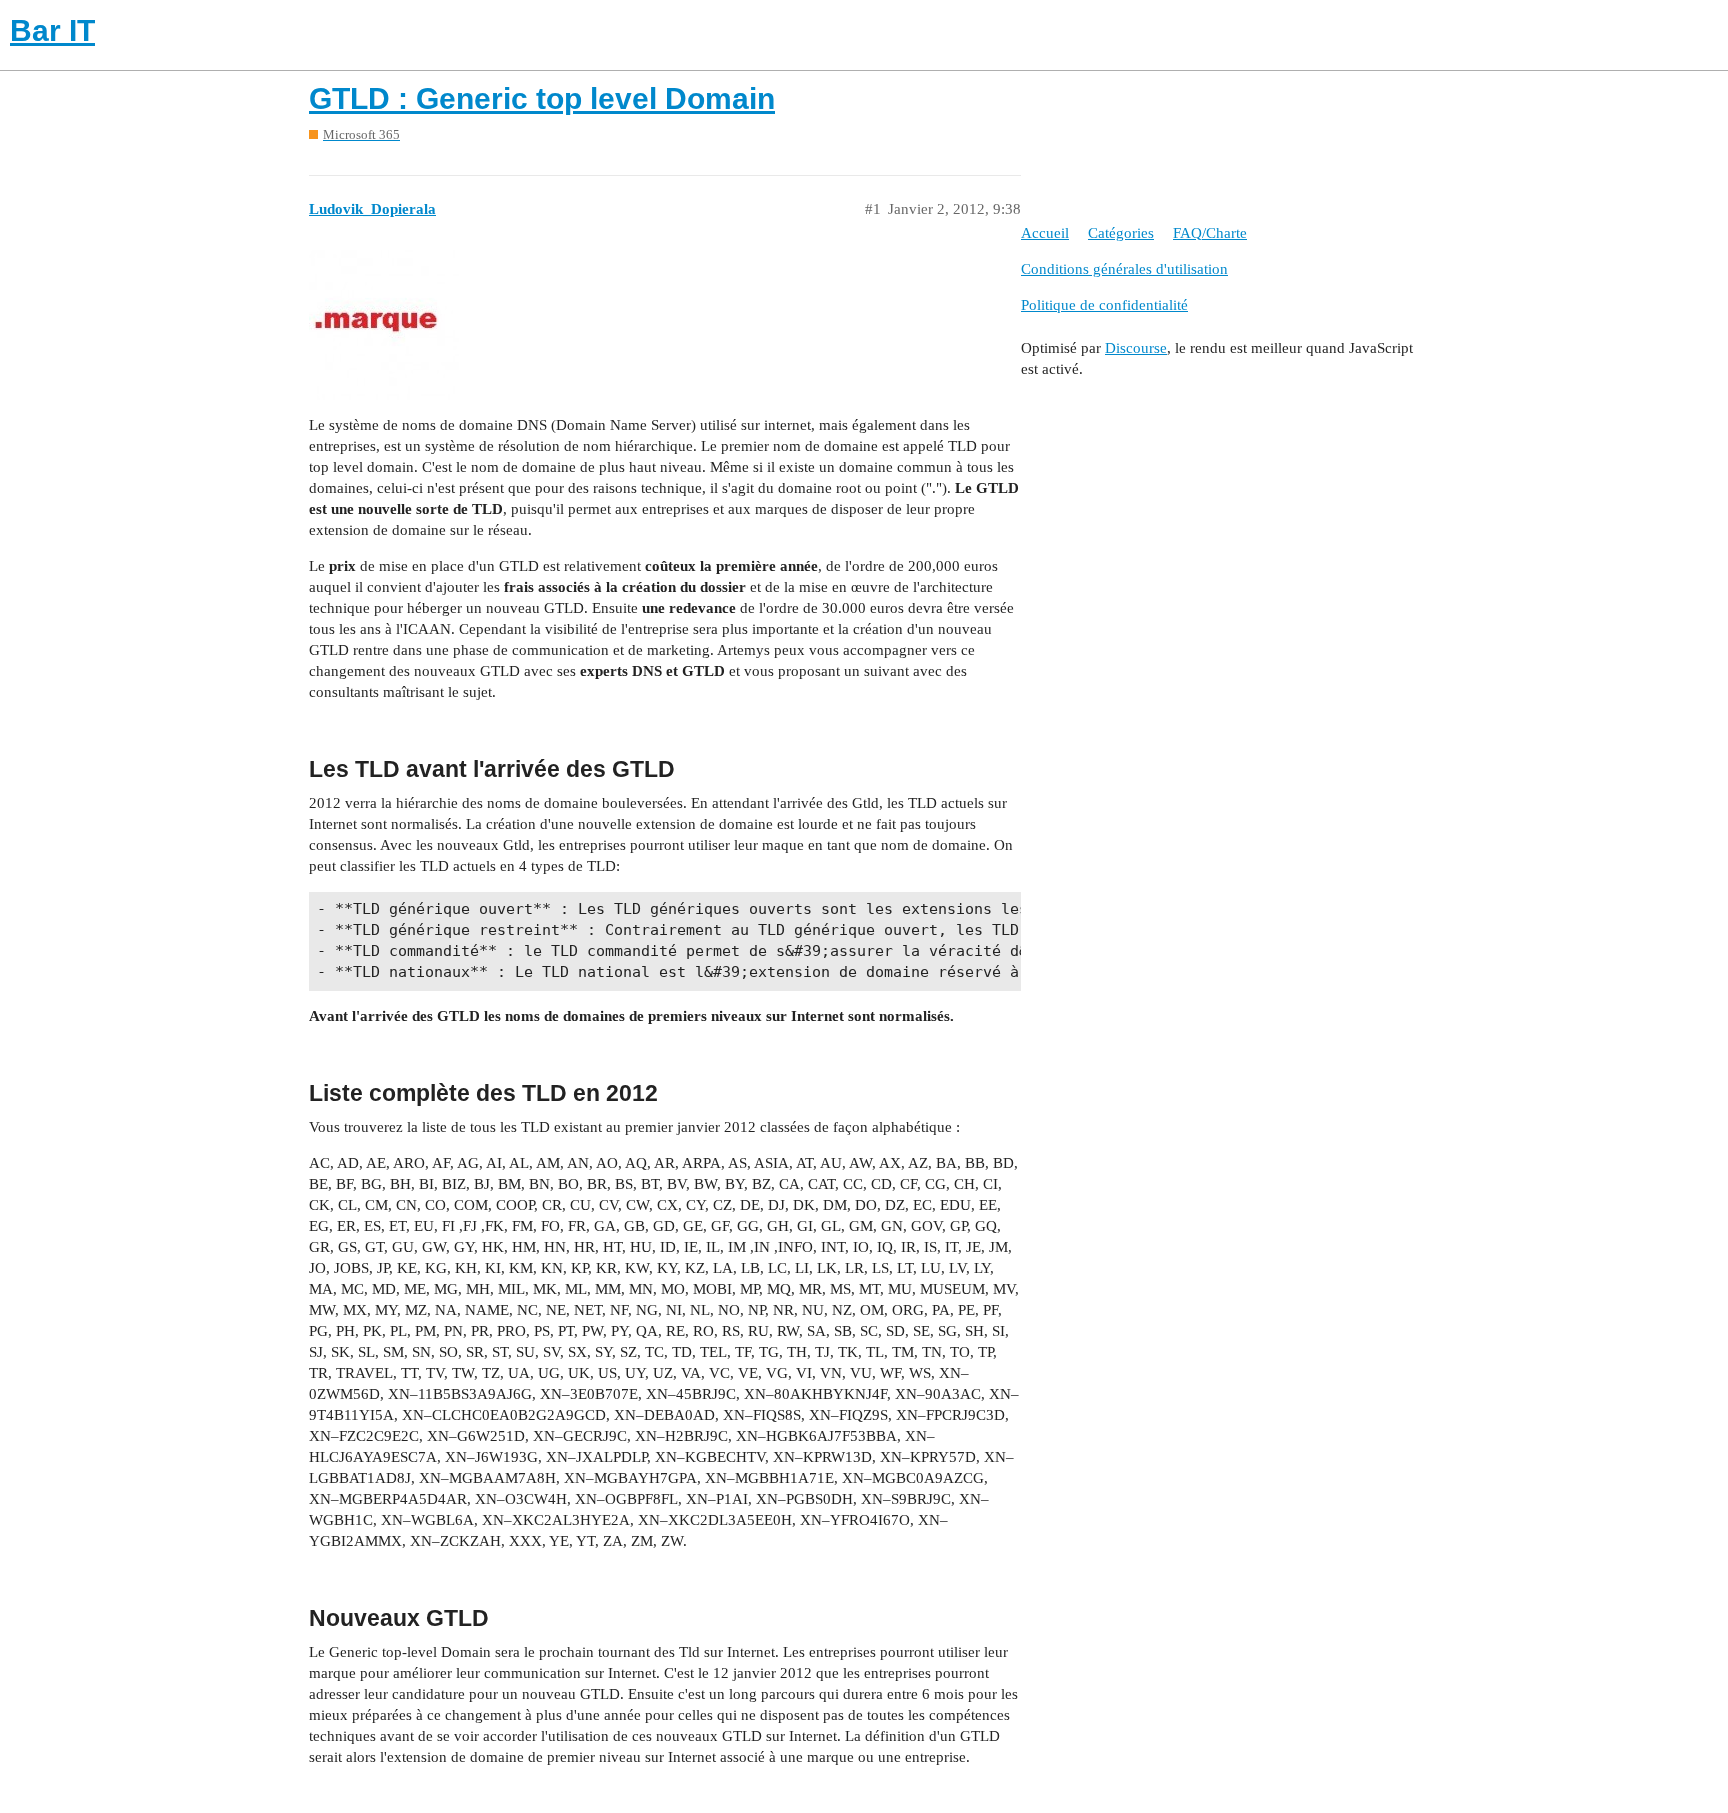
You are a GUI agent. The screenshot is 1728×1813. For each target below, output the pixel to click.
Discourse (1136, 348)
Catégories (1121, 233)
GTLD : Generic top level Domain (542, 98)
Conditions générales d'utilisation (1124, 269)
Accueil (1045, 233)
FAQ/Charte (1210, 233)
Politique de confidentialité (1104, 305)
